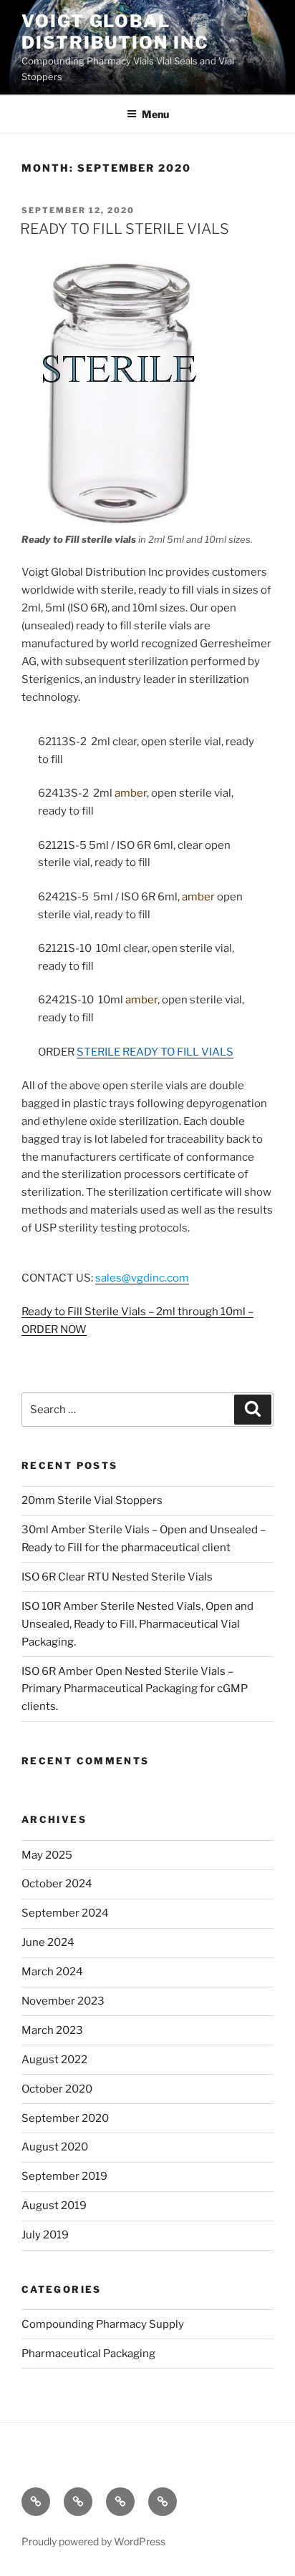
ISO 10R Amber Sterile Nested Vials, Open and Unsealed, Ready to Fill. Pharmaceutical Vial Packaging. (137, 1624)
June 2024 (48, 1942)
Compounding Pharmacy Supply (103, 2324)
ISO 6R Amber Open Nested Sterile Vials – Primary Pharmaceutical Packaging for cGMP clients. (135, 1689)
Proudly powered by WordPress (93, 2541)
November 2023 (63, 2001)
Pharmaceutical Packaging (88, 2354)
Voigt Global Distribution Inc (115, 32)
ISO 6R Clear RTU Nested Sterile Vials (117, 1577)
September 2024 (65, 1913)
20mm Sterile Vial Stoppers (92, 1500)
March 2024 (52, 1972)
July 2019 (45, 2235)
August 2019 (54, 2206)
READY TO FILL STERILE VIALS (125, 229)
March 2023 (52, 2030)
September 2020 (65, 2118)
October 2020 (57, 2089)
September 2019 (64, 2176)
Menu (155, 114)
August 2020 (55, 2147)
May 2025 (47, 1855)
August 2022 (54, 2060)
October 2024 (57, 1884)
